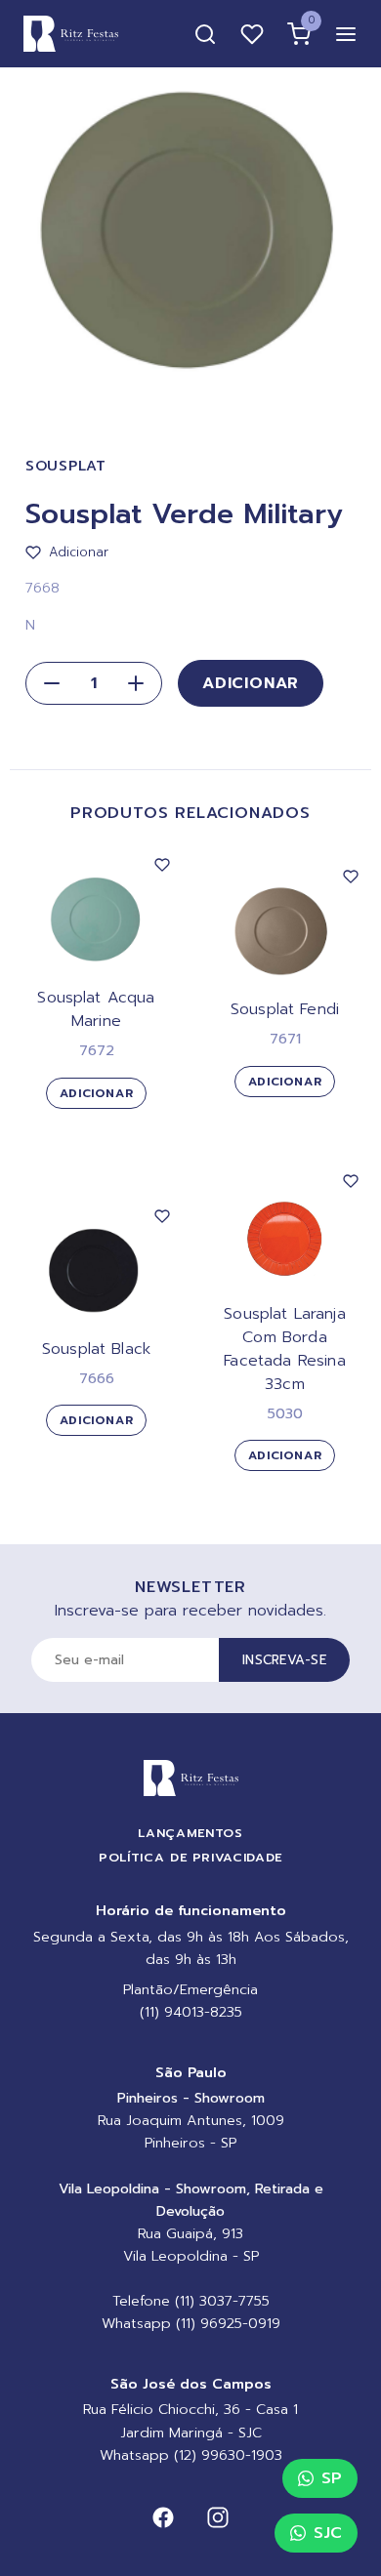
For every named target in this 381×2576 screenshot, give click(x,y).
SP (332, 2478)
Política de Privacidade (190, 1857)
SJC (328, 2533)
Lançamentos (190, 1833)
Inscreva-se (284, 1660)
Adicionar (251, 683)
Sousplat (66, 466)
